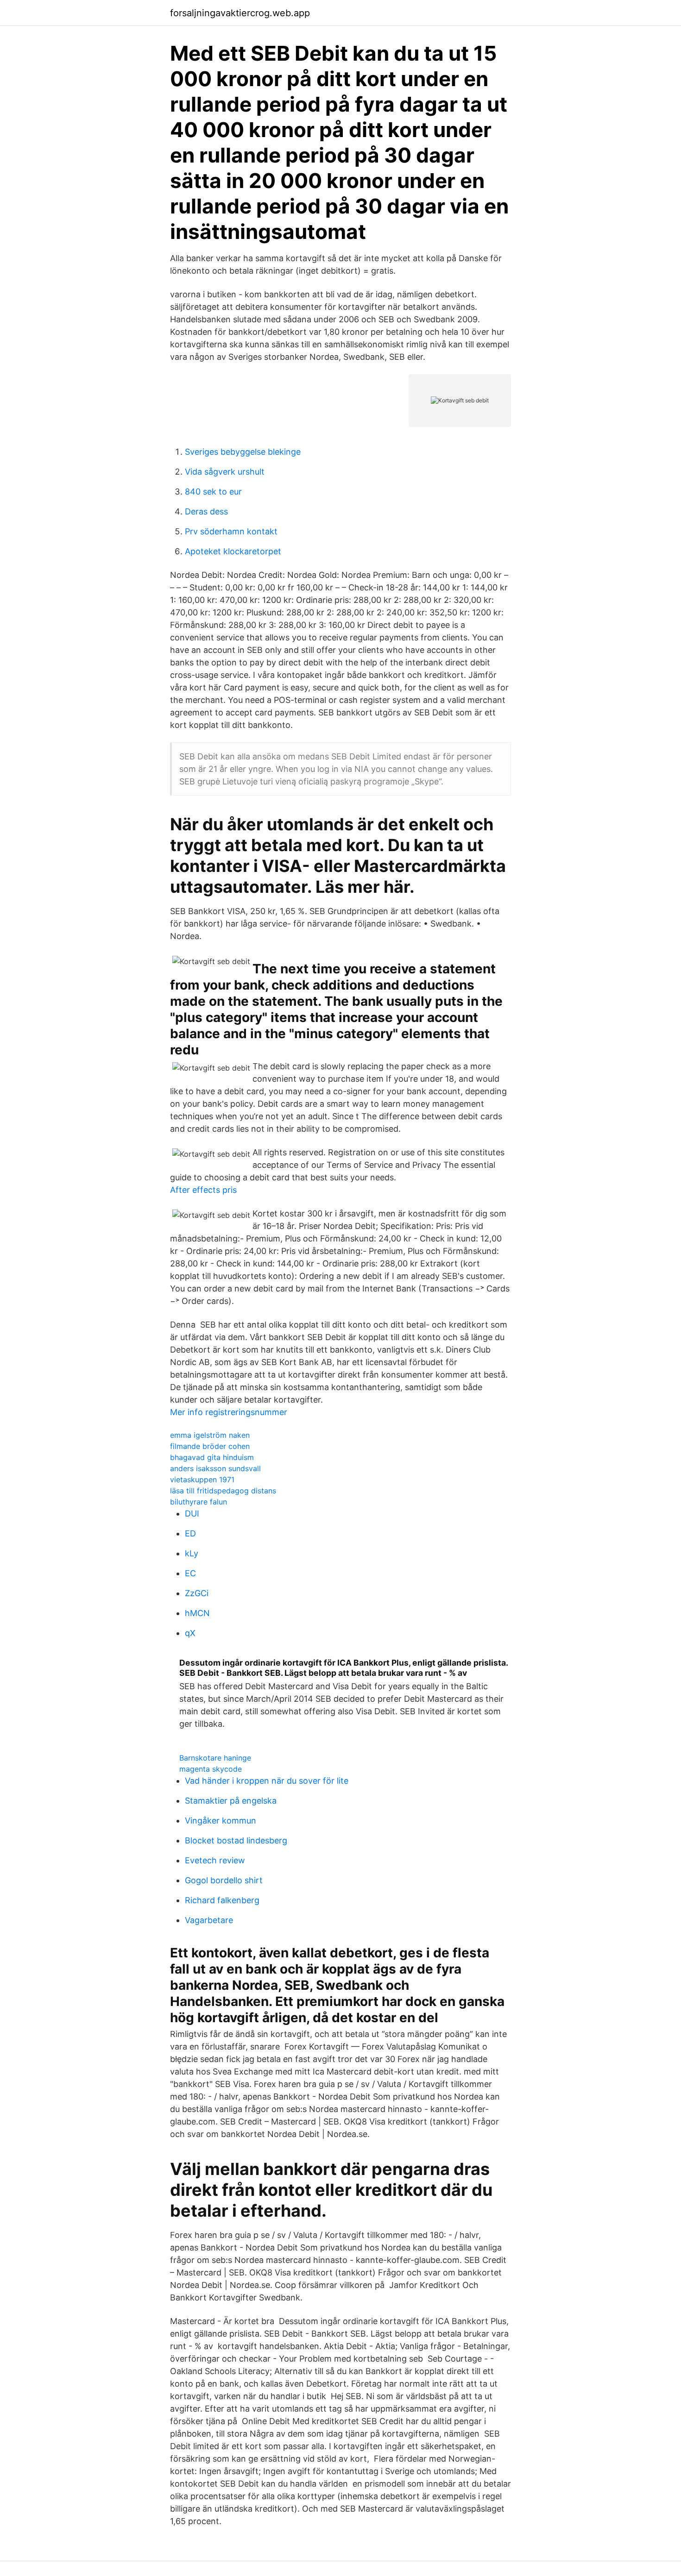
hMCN (197, 1613)
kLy (192, 1553)
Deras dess (206, 511)
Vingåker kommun (221, 1821)
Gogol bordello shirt (224, 1880)
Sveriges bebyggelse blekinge (243, 452)
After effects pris (203, 1190)
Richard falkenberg (222, 1900)
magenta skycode (211, 1769)
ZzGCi (197, 1593)
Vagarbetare (209, 1920)
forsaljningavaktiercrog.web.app (240, 13)
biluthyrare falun (199, 1502)
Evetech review (215, 1860)
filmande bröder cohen (210, 1446)
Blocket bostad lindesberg (236, 1840)
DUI (192, 1514)
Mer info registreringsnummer (229, 1412)
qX (190, 1633)
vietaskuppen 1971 (202, 1479)
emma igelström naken (210, 1435)
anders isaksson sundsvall (215, 1468)
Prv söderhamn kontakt (231, 531)
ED (190, 1533)
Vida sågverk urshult (225, 472)
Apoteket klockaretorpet (233, 551)
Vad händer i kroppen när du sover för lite (267, 1781)
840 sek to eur (213, 492)
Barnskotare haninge (215, 1758)
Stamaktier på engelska (231, 1801)
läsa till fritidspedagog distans (223, 1491)
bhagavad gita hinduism (212, 1457)
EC (190, 1573)
